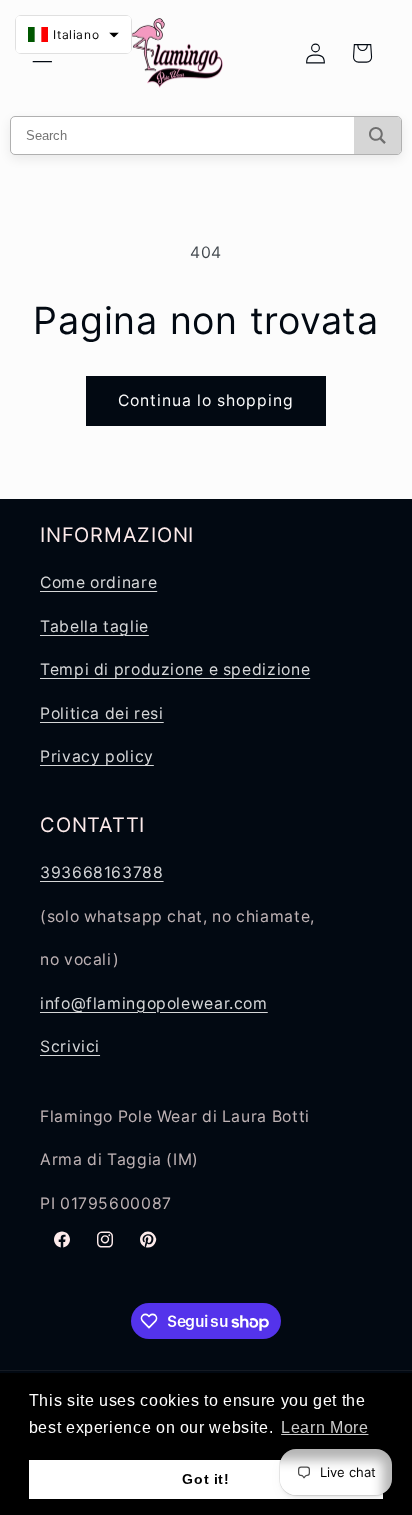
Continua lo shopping (206, 400)
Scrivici (70, 1046)
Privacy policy (97, 756)
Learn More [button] (324, 1427)
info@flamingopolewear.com (154, 1003)
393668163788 (102, 872)
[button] (73, 34)
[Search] (377, 135)
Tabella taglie (94, 626)
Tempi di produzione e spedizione (175, 669)
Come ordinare (98, 582)
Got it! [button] (205, 1479)
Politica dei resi (102, 713)
